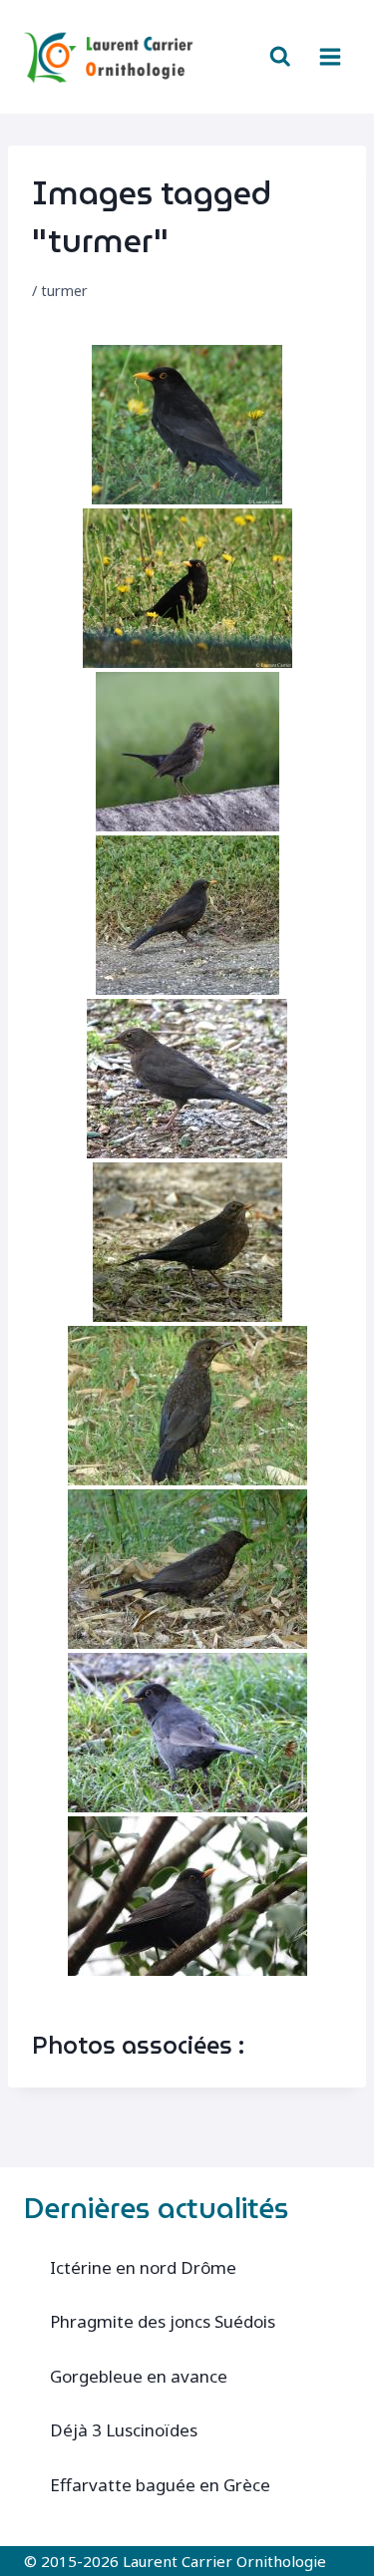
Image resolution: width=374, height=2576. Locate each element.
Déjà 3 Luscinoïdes (124, 2430)
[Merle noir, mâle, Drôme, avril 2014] (187, 425)
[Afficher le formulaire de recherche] (280, 57)
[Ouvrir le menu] (330, 56)
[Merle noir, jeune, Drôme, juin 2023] (187, 1406)
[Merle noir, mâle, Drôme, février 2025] (187, 1896)
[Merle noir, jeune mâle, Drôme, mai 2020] (187, 915)
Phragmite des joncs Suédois (163, 2321)
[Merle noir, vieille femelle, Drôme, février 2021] (187, 1079)
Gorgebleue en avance (139, 2376)
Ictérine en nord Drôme (143, 2267)
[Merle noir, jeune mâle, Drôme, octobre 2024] (187, 1733)
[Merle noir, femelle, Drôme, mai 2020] (187, 752)
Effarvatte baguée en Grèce (160, 2485)
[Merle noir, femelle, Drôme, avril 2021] (187, 1242)
